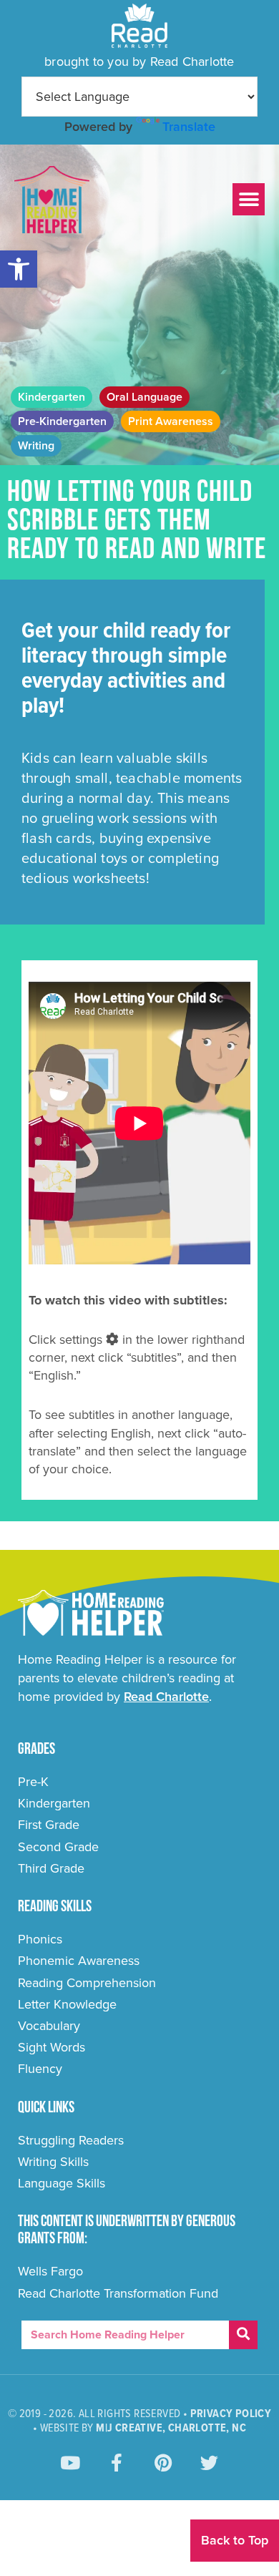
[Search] (243, 2335)
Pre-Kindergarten (62, 421)
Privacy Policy (231, 2414)
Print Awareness (171, 421)
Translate (189, 127)
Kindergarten (52, 397)
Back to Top (235, 2540)
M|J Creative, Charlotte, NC (171, 2428)
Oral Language (145, 397)
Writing (36, 446)
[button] (19, 269)
